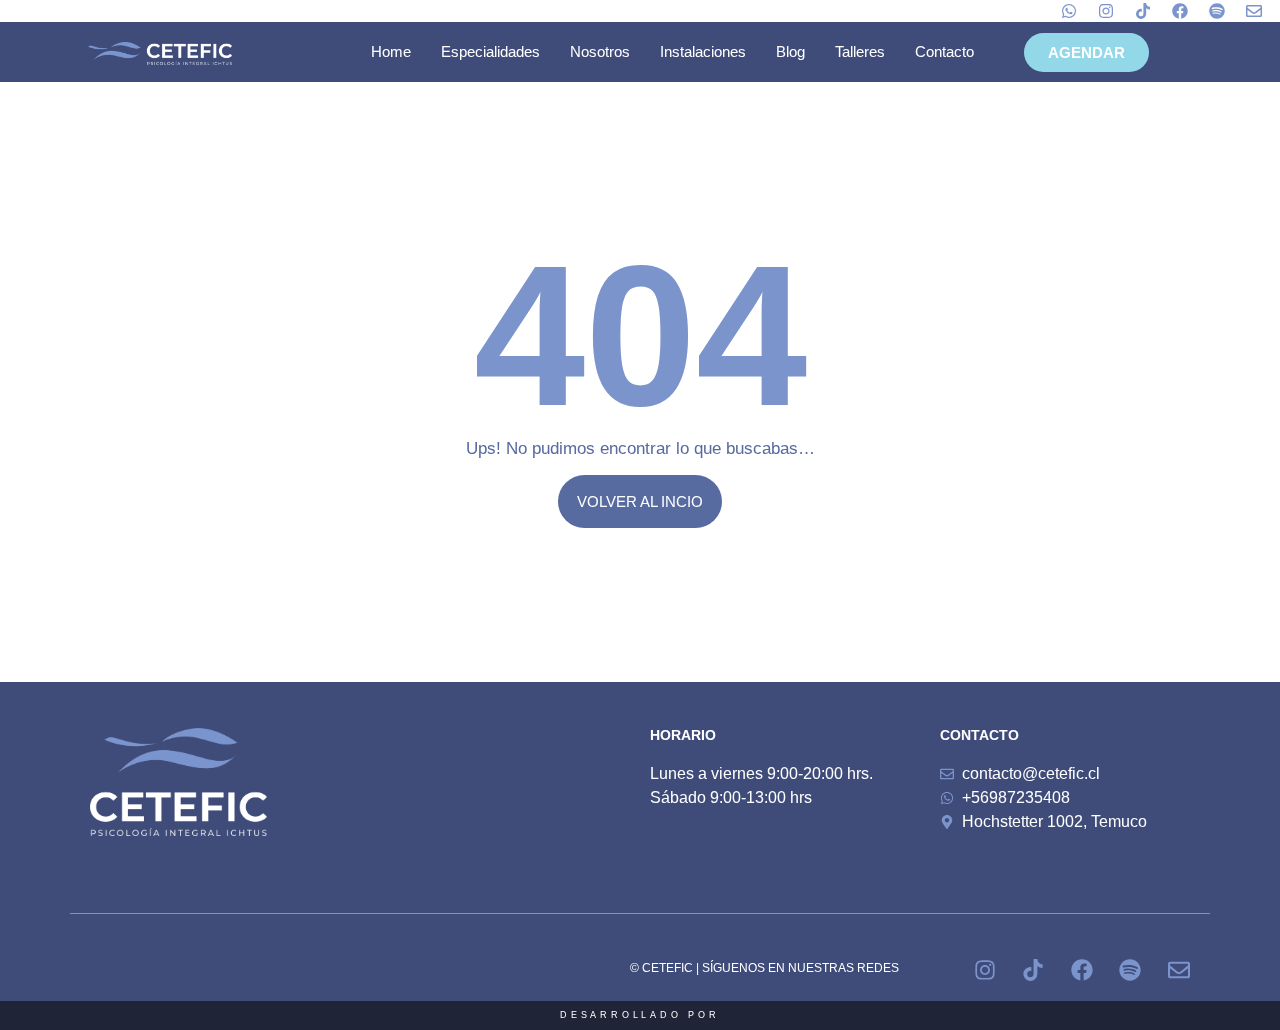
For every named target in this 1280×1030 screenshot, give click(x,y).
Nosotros (600, 51)
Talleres (860, 51)
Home (391, 51)
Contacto (944, 51)
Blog (790, 51)
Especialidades (490, 51)
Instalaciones (703, 51)
